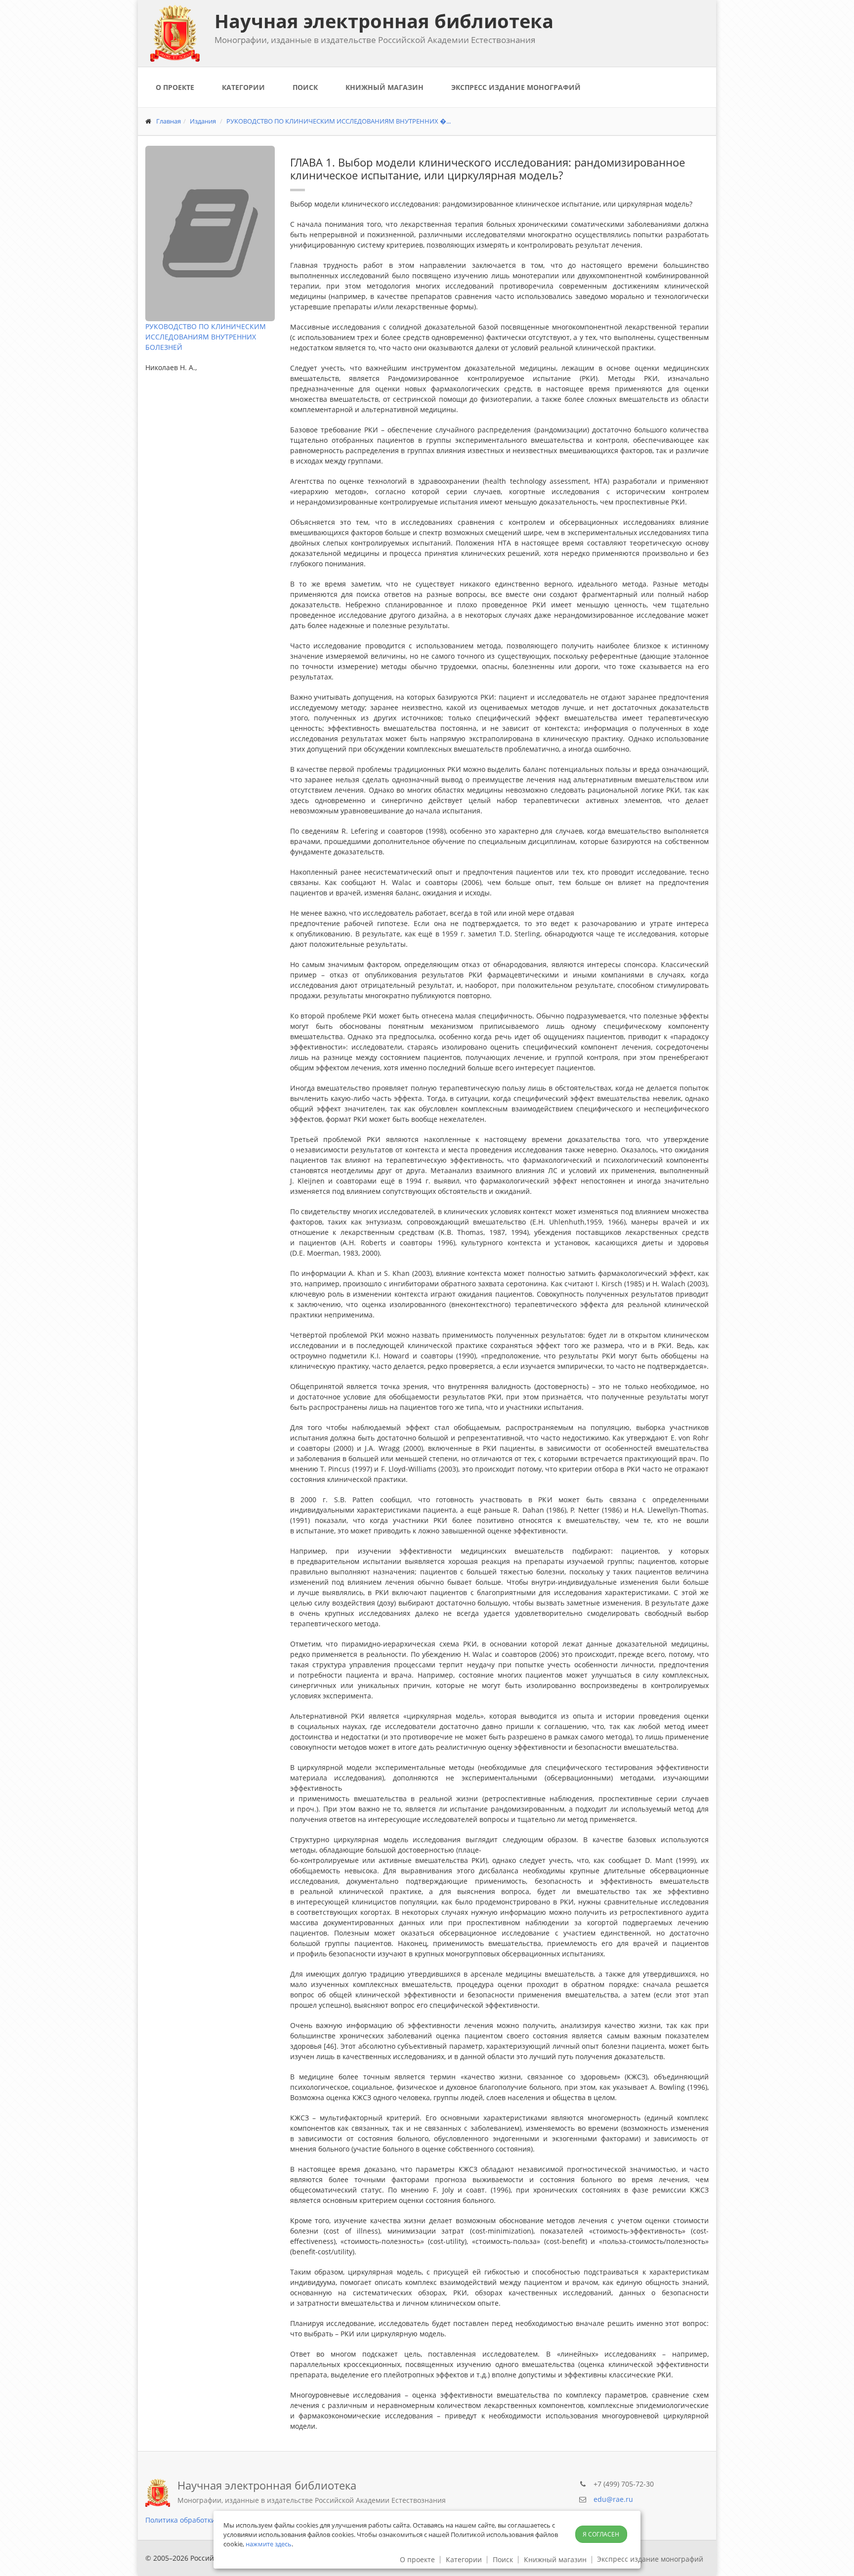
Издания (203, 121)
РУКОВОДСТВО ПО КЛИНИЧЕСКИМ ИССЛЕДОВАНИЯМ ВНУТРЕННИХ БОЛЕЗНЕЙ (206, 337)
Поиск (305, 87)
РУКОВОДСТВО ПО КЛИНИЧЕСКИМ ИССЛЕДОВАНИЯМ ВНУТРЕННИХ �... (339, 121)
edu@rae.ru (613, 2499)
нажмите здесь (269, 2544)
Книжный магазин (384, 87)
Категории (243, 87)
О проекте (175, 87)
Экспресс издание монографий (516, 87)
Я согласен (601, 2534)
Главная (169, 121)
